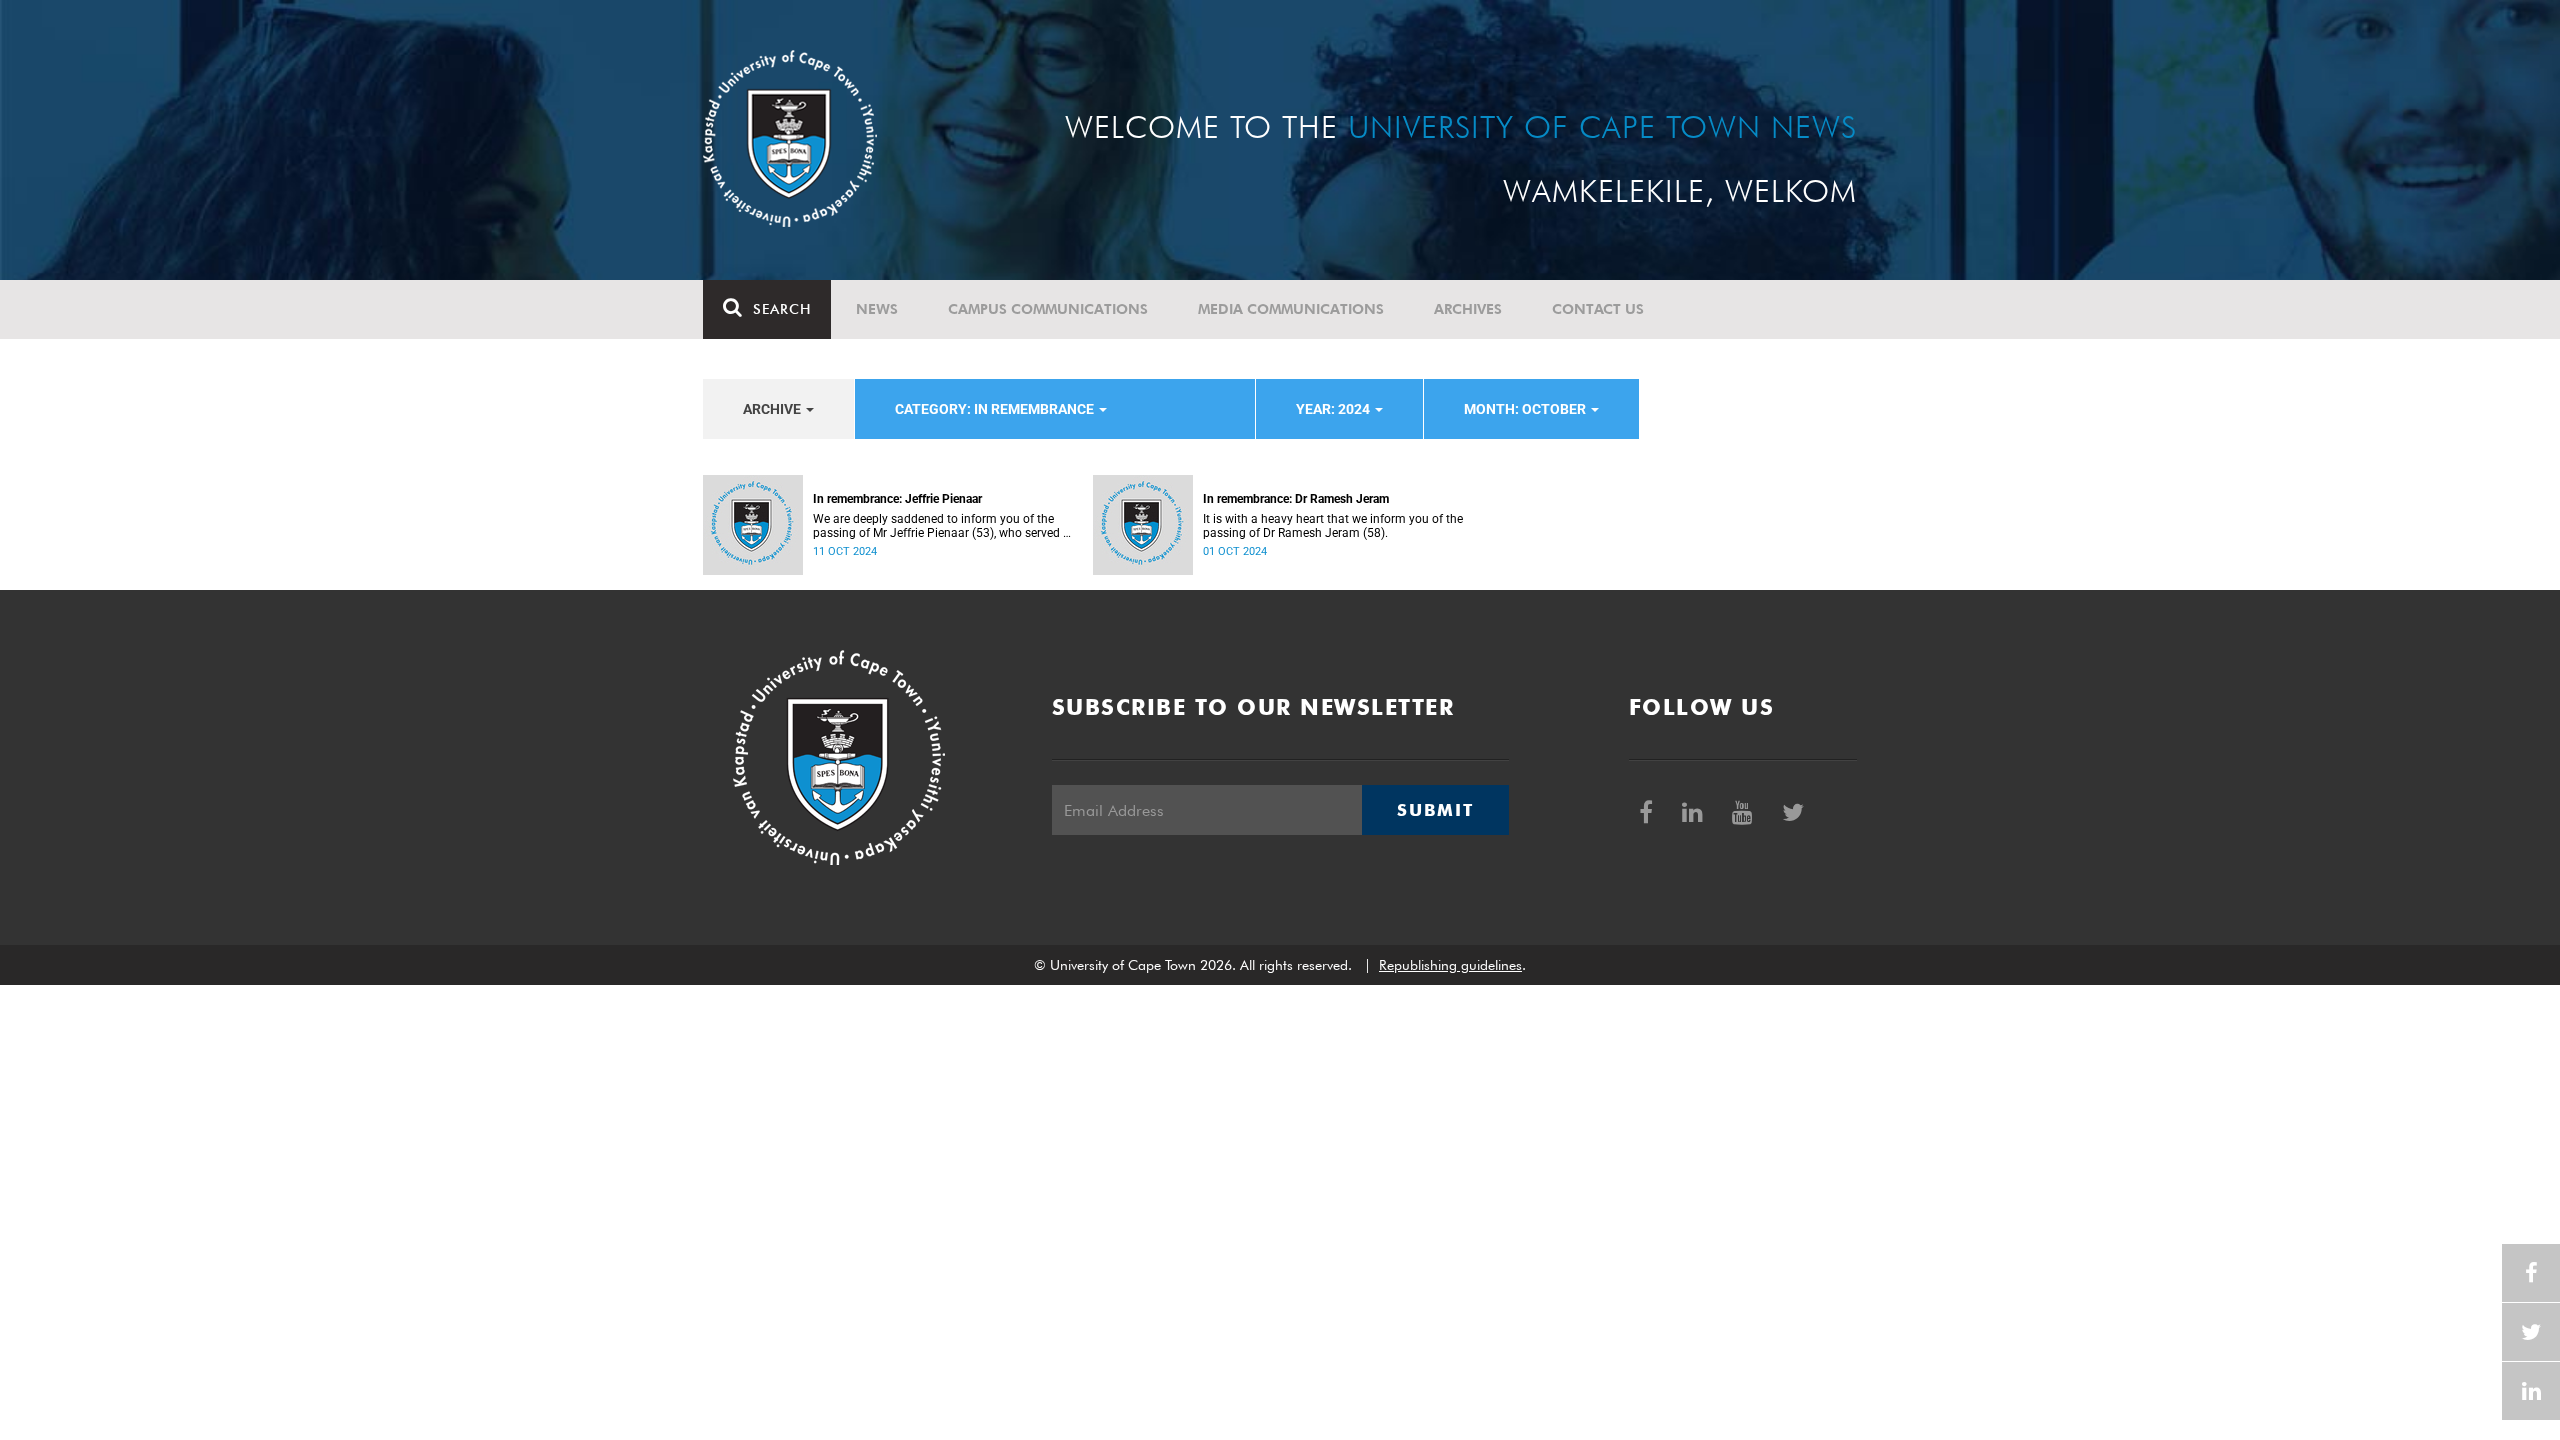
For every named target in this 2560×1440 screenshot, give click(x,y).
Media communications (1291, 309)
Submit (1435, 810)
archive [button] (773, 409)
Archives (1468, 309)
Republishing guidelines (1450, 965)
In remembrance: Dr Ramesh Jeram (1296, 499)
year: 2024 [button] (1334, 409)
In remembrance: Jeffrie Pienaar (897, 499)
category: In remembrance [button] (996, 409)
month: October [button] (1526, 409)
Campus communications (1048, 309)
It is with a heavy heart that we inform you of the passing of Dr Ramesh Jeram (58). (1333, 526)
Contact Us (1598, 309)
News (877, 309)
